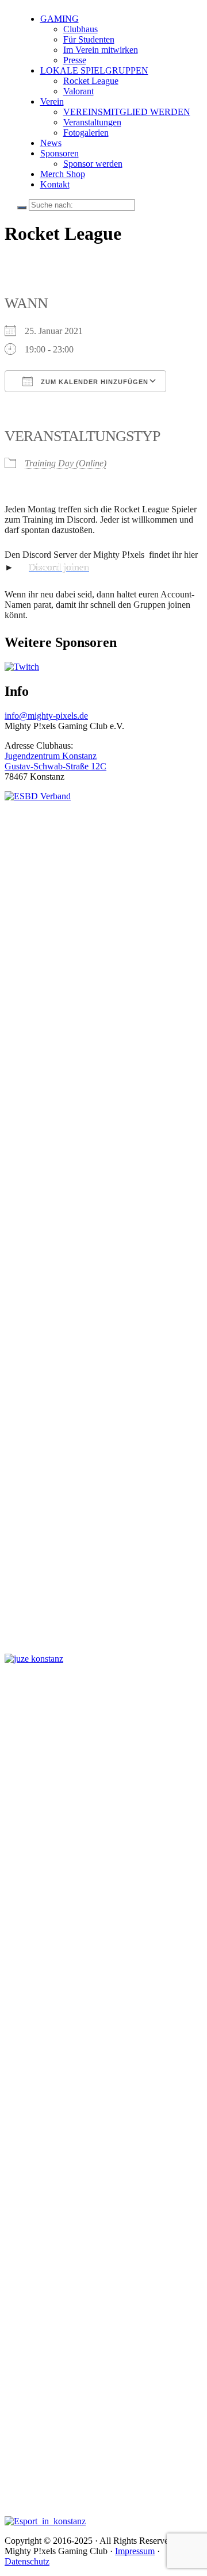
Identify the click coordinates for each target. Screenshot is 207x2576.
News (51, 143)
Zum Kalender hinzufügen (93, 382)
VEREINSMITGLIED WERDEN (127, 112)
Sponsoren (60, 153)
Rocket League (91, 81)
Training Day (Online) (66, 463)
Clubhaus (80, 29)
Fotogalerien (86, 133)
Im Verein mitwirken (101, 50)
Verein (52, 101)
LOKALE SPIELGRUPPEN (94, 70)
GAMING (60, 19)
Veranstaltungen (92, 122)
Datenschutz (27, 2561)
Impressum (135, 2551)
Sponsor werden (93, 164)
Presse (75, 60)
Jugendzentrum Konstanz (51, 756)
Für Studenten (89, 39)
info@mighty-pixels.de (46, 716)
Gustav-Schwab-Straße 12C (55, 766)
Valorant (78, 91)
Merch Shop (63, 174)
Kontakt (55, 184)
